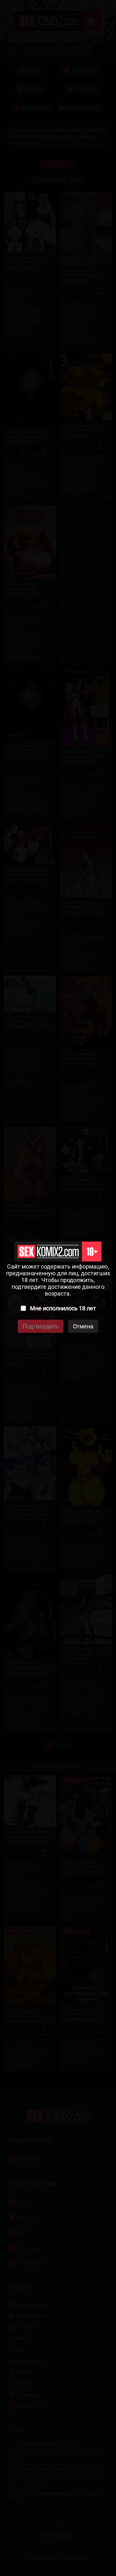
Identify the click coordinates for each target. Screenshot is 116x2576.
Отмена (83, 1326)
